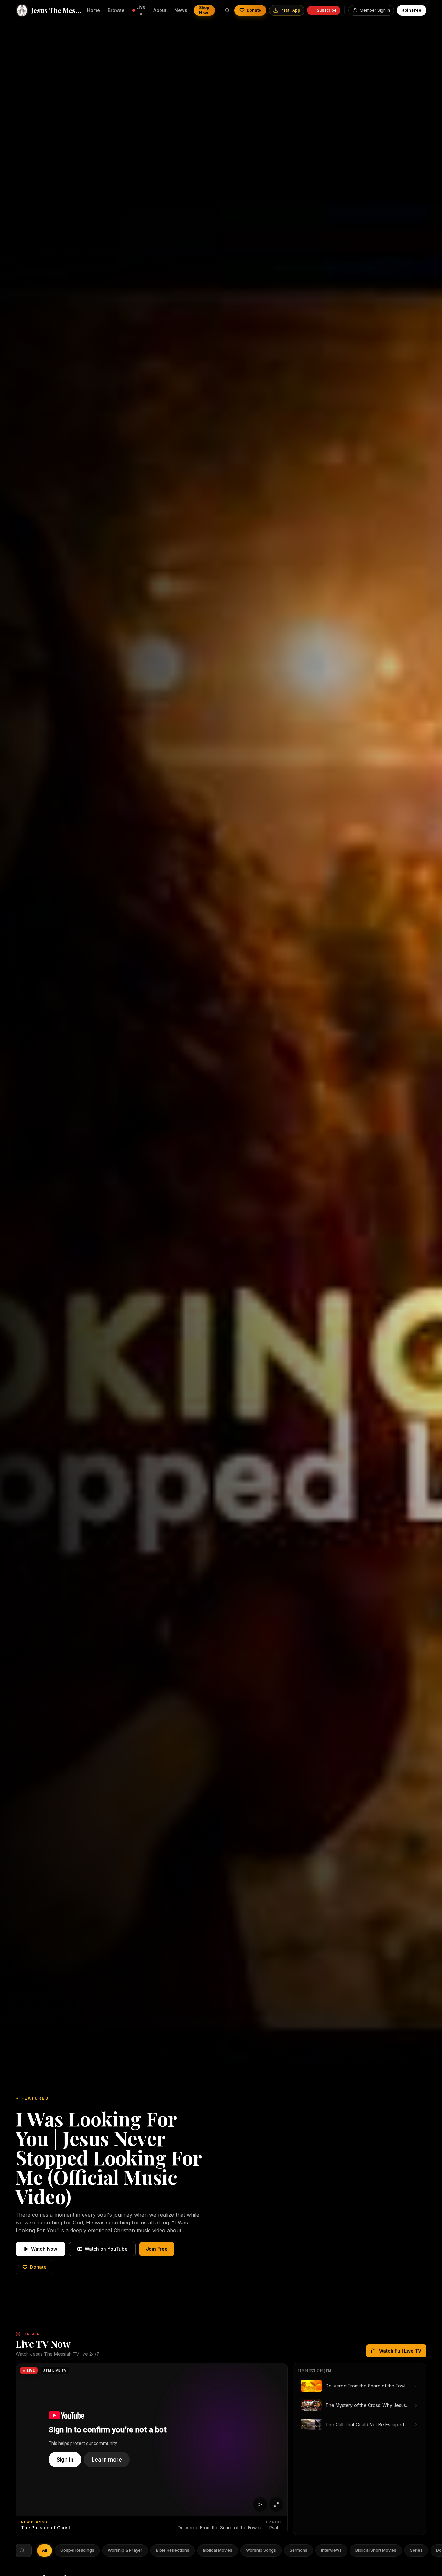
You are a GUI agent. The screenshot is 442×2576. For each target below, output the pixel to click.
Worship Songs (261, 2550)
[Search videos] (227, 10)
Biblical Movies (218, 2550)
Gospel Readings (77, 2550)
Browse (116, 10)
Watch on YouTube (106, 2249)
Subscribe (327, 10)
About (160, 10)
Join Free (412, 10)
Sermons (298, 2550)
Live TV (141, 10)
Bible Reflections (173, 2550)
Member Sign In (375, 10)
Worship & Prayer (125, 2550)
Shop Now (204, 10)
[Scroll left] (41, 2550)
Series (416, 2550)
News (181, 10)
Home (94, 10)
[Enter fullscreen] (276, 2505)
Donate (254, 10)
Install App (290, 10)
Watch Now (44, 2249)
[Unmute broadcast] (260, 2505)
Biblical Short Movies (376, 2550)
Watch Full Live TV (400, 2351)
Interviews (331, 2550)
